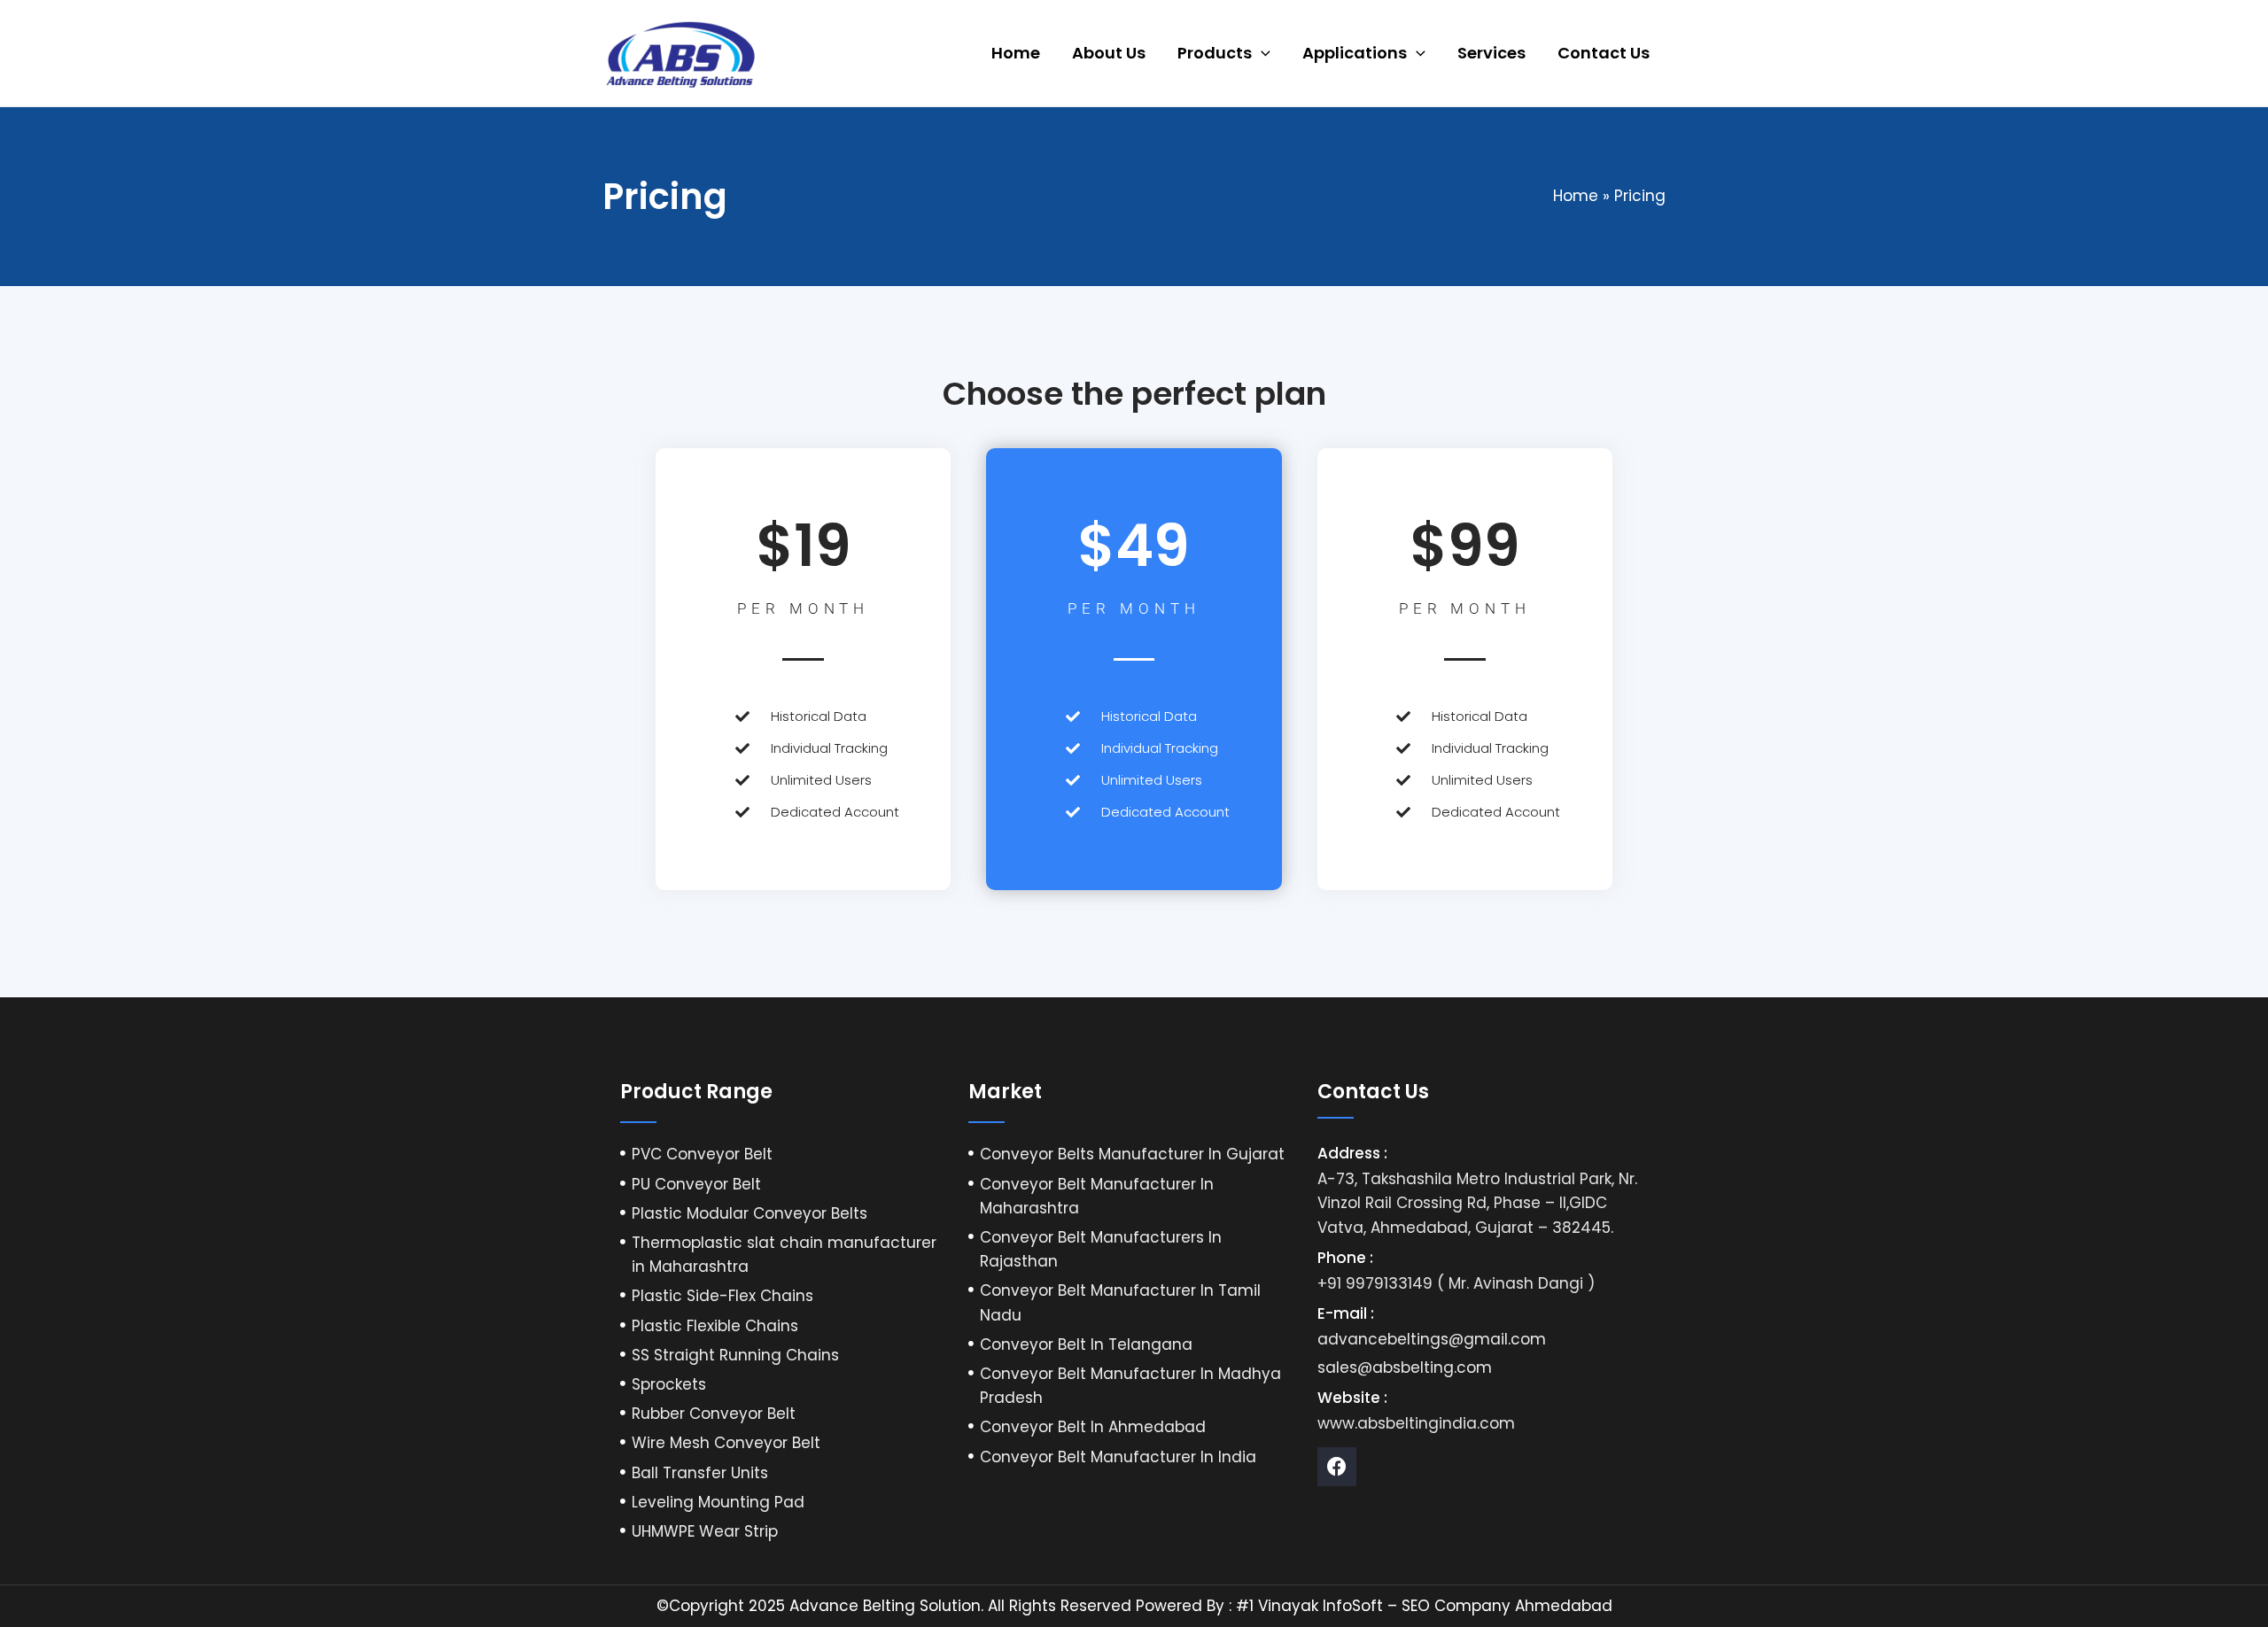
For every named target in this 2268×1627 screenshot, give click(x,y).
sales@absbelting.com (1405, 1367)
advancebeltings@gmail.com (1432, 1339)
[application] (1261, 53)
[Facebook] (1337, 1467)
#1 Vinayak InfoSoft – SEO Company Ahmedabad (1424, 1606)
